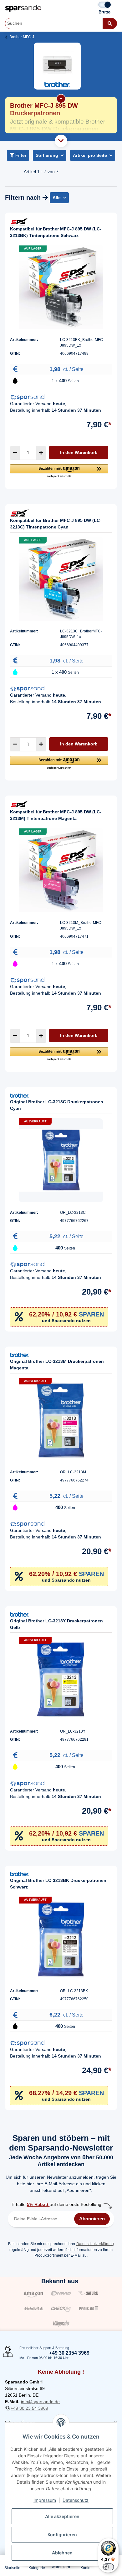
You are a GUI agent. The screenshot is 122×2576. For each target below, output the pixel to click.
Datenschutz (76, 2500)
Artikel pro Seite (90, 155)
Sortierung (47, 155)
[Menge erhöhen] (41, 453)
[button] (59, 471)
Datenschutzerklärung (95, 2244)
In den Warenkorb (79, 452)
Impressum (45, 2500)
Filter (20, 155)
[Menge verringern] (15, 453)
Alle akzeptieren (62, 2516)
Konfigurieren (62, 2535)
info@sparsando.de (40, 2402)
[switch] (108, 2567)
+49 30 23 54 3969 (29, 2408)
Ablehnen (62, 2553)
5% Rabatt (38, 2204)
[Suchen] (110, 23)
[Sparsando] (23, 8)
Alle (57, 198)
